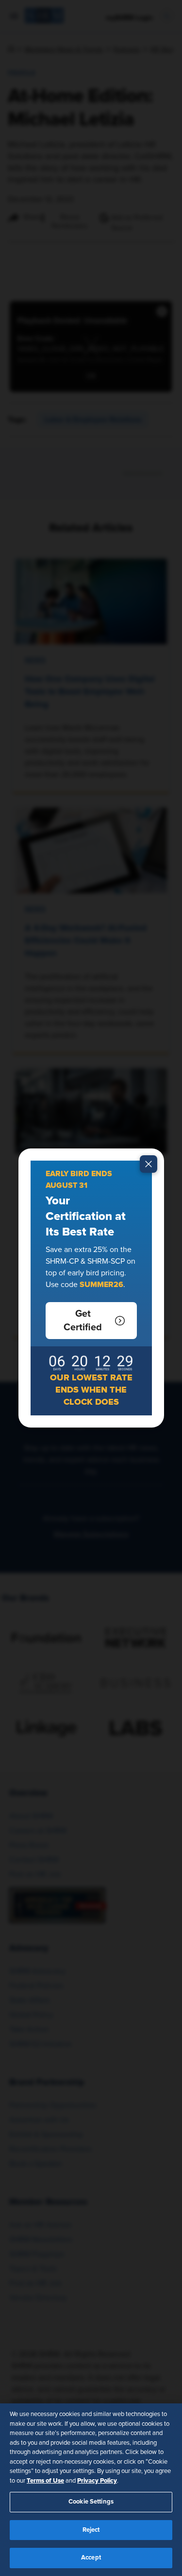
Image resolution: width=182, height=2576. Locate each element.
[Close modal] (149, 1164)
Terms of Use (45, 2481)
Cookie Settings (91, 2502)
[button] (91, 1321)
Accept (91, 2558)
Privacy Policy (97, 2481)
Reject (91, 2530)
